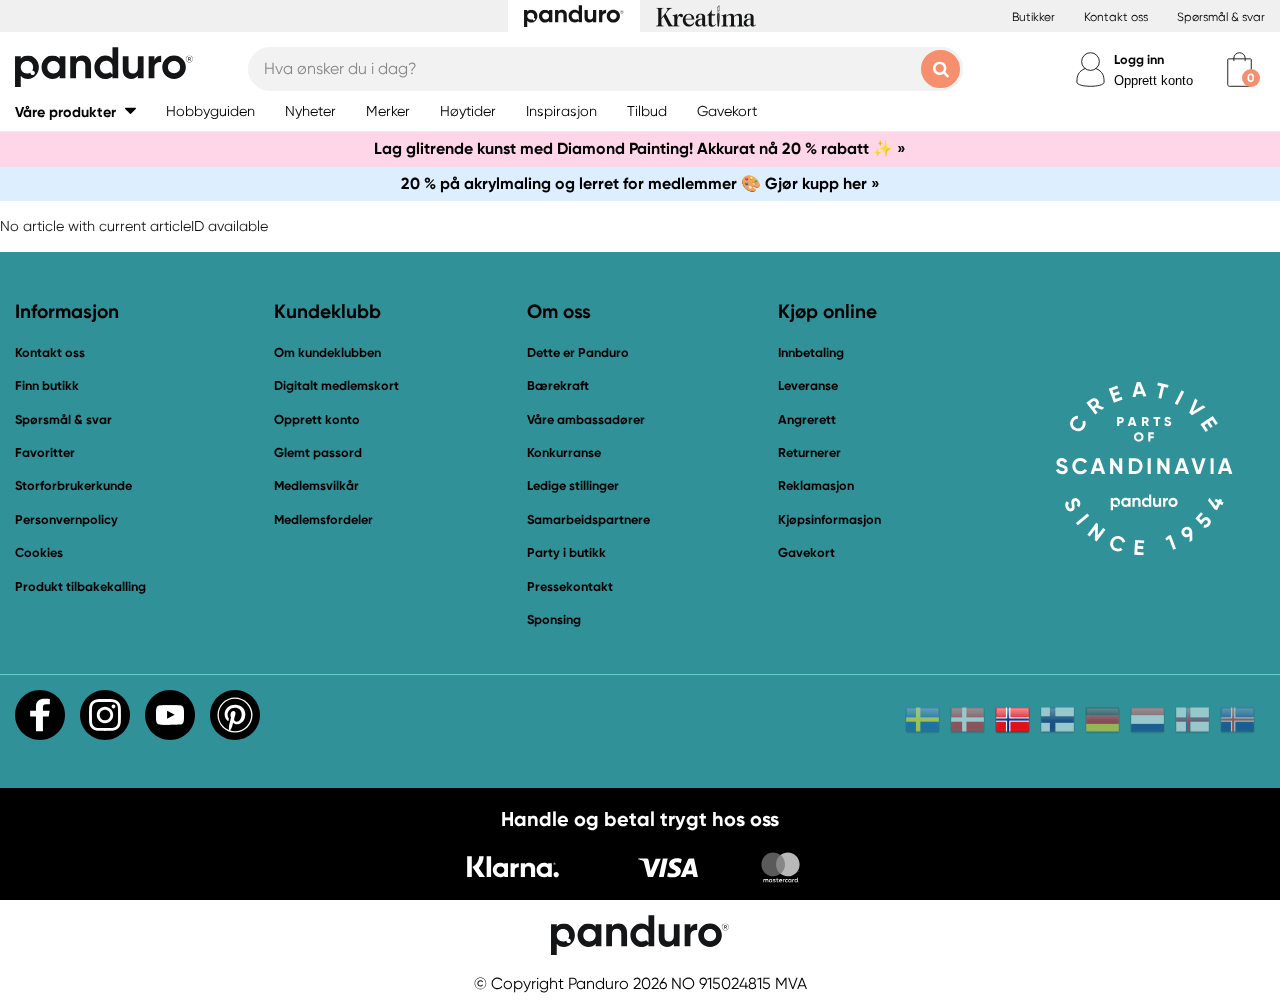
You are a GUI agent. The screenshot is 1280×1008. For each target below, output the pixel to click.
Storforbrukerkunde (73, 485)
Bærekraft (558, 385)
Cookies (39, 553)
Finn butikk (47, 385)
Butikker (1033, 17)
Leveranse (808, 385)
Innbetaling (811, 352)
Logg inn (1139, 59)
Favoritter (45, 452)
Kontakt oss (1116, 17)
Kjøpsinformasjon (829, 519)
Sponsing (554, 619)
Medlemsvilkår (316, 485)
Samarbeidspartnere (588, 519)
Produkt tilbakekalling (80, 586)
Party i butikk (566, 552)
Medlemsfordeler (323, 519)
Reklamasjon (816, 485)
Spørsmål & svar (1221, 17)
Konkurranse (564, 452)
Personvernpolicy (66, 519)
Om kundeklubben (327, 352)
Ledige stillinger (573, 485)
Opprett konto (1153, 80)
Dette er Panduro (578, 352)
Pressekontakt (570, 586)
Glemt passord (318, 452)
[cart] (1239, 69)
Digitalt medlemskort (336, 385)
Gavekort (806, 552)
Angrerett (807, 419)
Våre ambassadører (586, 419)
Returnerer (809, 452)
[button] (75, 111)
